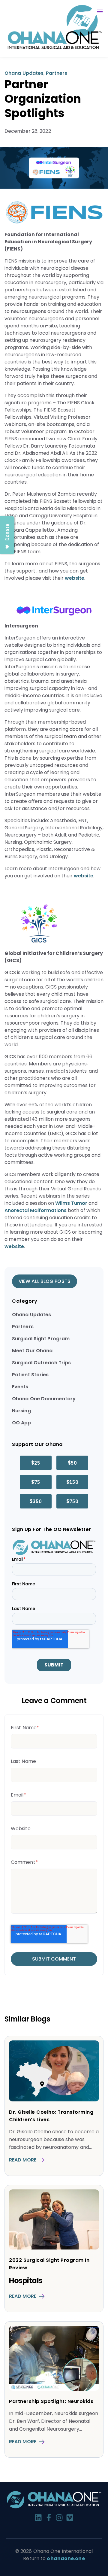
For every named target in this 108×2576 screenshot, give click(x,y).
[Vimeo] (70, 2519)
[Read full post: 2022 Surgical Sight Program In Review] (54, 2248)
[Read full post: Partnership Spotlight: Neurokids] (54, 2389)
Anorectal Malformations (36, 1210)
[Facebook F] (49, 2519)
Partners (57, 73)
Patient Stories (30, 1375)
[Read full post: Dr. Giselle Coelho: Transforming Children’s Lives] (54, 2100)
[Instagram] (59, 2519)
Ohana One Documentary (44, 1399)
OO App (22, 1423)
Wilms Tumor (71, 1203)
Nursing (21, 1411)
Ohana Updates (24, 73)
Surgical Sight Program (41, 1339)
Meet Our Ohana (32, 1351)
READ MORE (23, 2160)
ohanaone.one (66, 2558)
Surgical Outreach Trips (41, 1363)
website (75, 578)
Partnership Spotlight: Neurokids (51, 2401)
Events (20, 1387)
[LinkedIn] (38, 2519)
